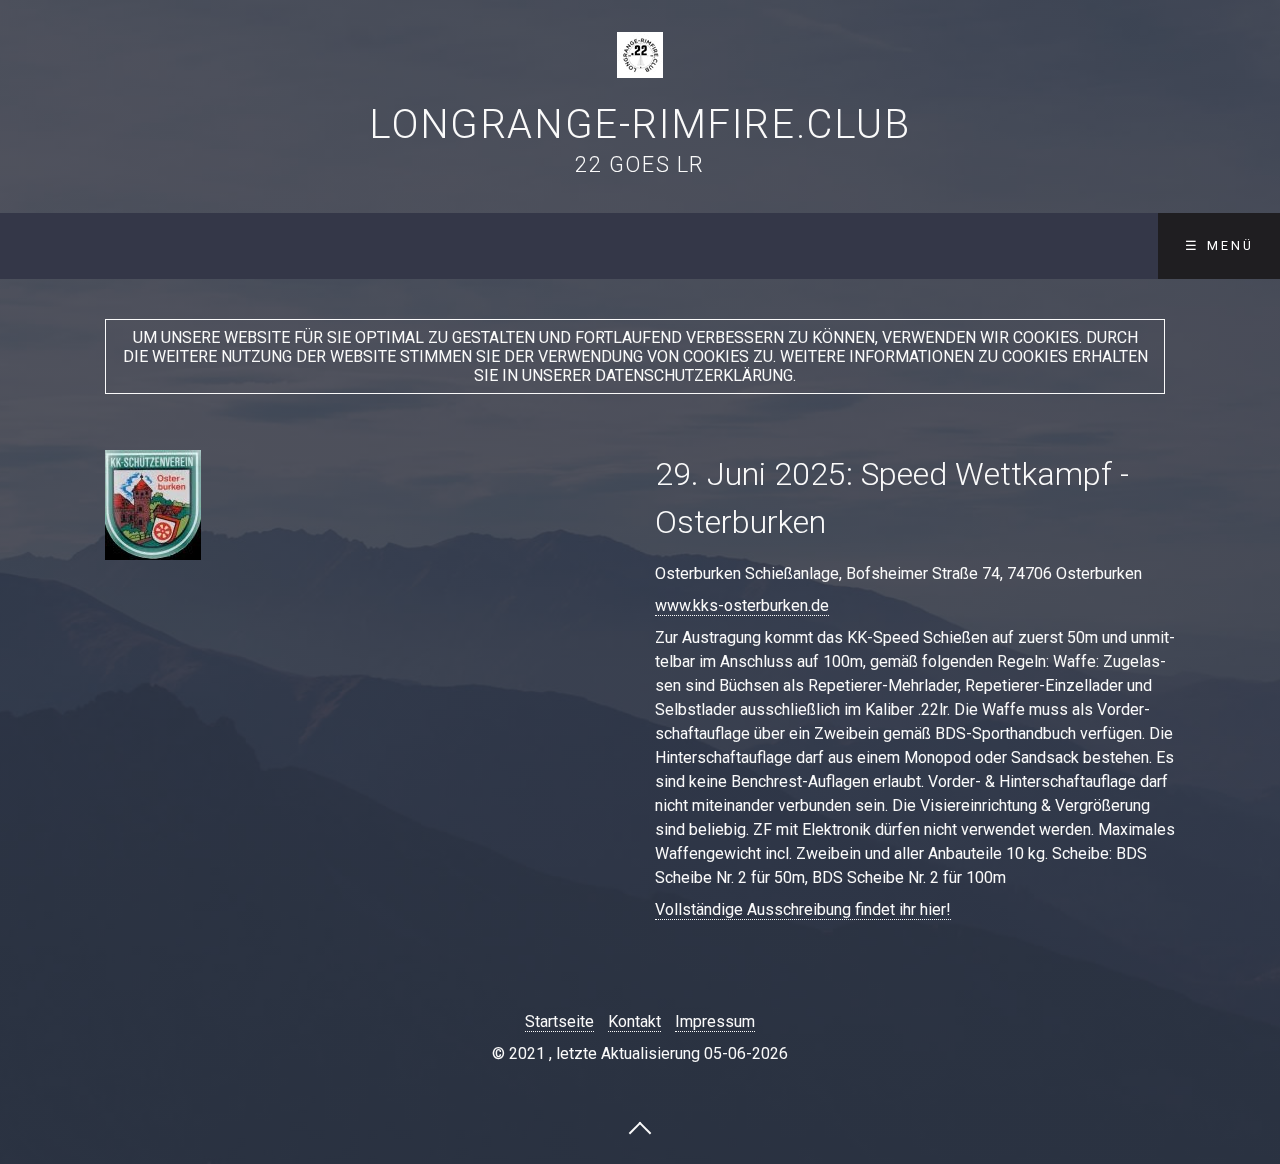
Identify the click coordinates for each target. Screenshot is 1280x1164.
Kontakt (634, 1021)
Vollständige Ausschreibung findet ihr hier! (803, 909)
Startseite (559, 1021)
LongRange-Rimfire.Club (639, 124)
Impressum (715, 1021)
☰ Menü (1219, 245)
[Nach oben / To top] (640, 1127)
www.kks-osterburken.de (742, 605)
